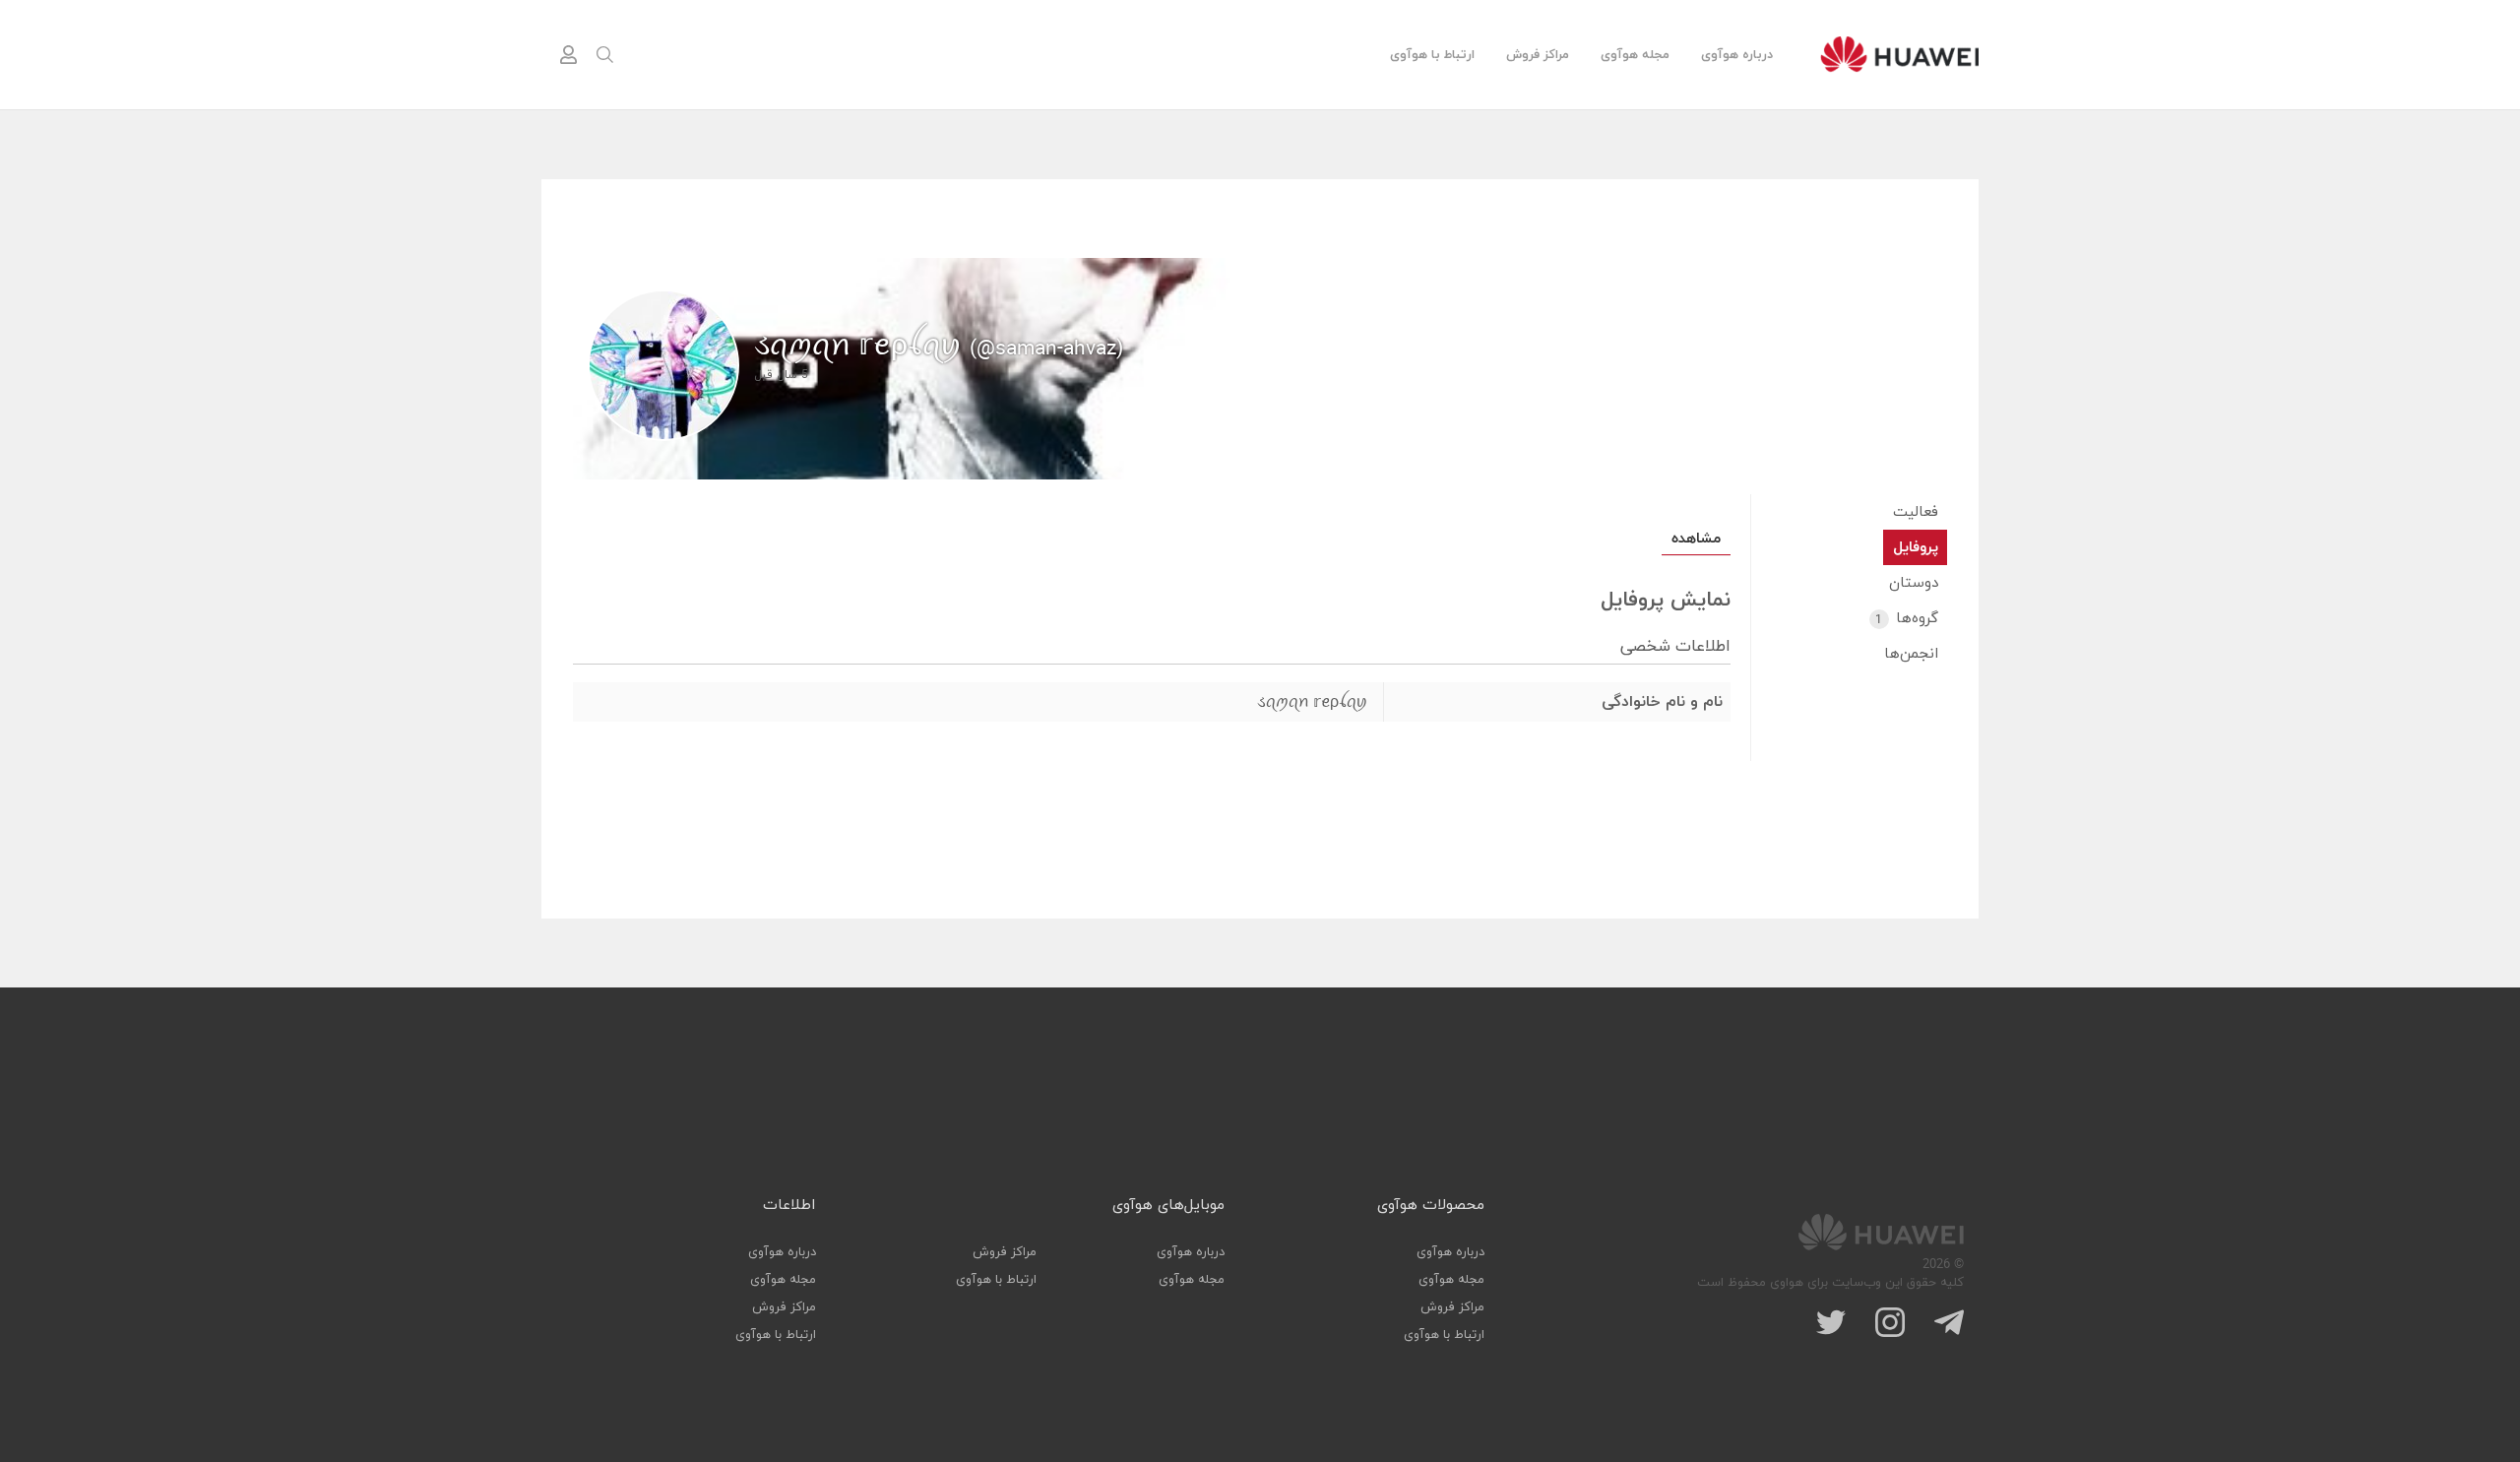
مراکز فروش (1538, 55)
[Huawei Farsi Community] (1899, 54)
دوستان (1914, 583)
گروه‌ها (1907, 619)
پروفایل (1916, 548)
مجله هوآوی (1635, 55)
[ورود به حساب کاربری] (568, 55)
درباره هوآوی (1737, 55)
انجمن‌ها (1911, 654)
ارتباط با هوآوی (1432, 55)
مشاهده (1696, 539)
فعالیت (1916, 512)
